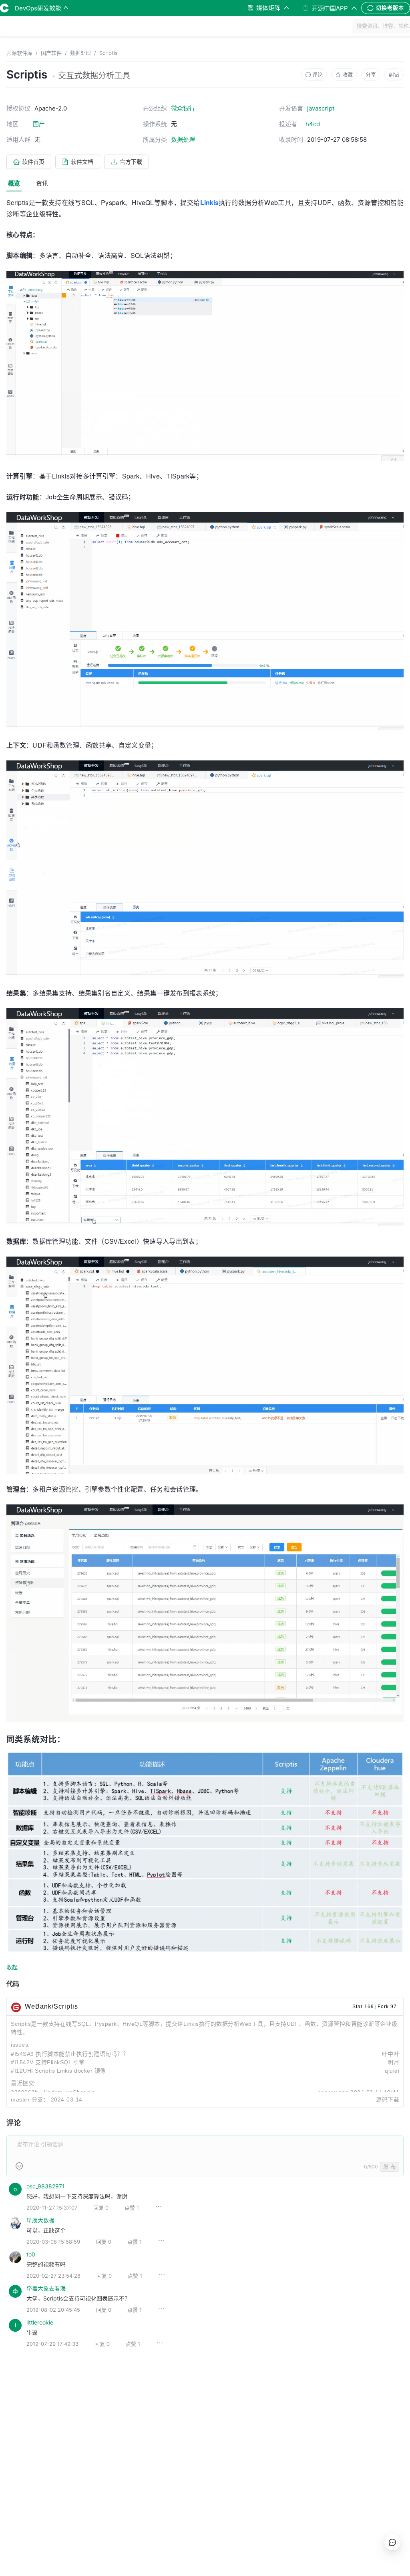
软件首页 (33, 162)
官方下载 (131, 162)
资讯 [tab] (42, 183)
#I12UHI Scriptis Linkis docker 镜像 (58, 2071)
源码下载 (388, 2099)
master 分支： (30, 2099)
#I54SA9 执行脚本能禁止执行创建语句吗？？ (70, 2054)
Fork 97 (387, 2007)
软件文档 (82, 162)
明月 (393, 2062)
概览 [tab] (14, 183)
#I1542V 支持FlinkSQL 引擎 (48, 2062)
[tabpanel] (205, 1279)
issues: (20, 2045)
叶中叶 (391, 2054)
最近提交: (23, 2083)
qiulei (392, 2071)
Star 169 (363, 2007)
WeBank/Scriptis (51, 2006)
